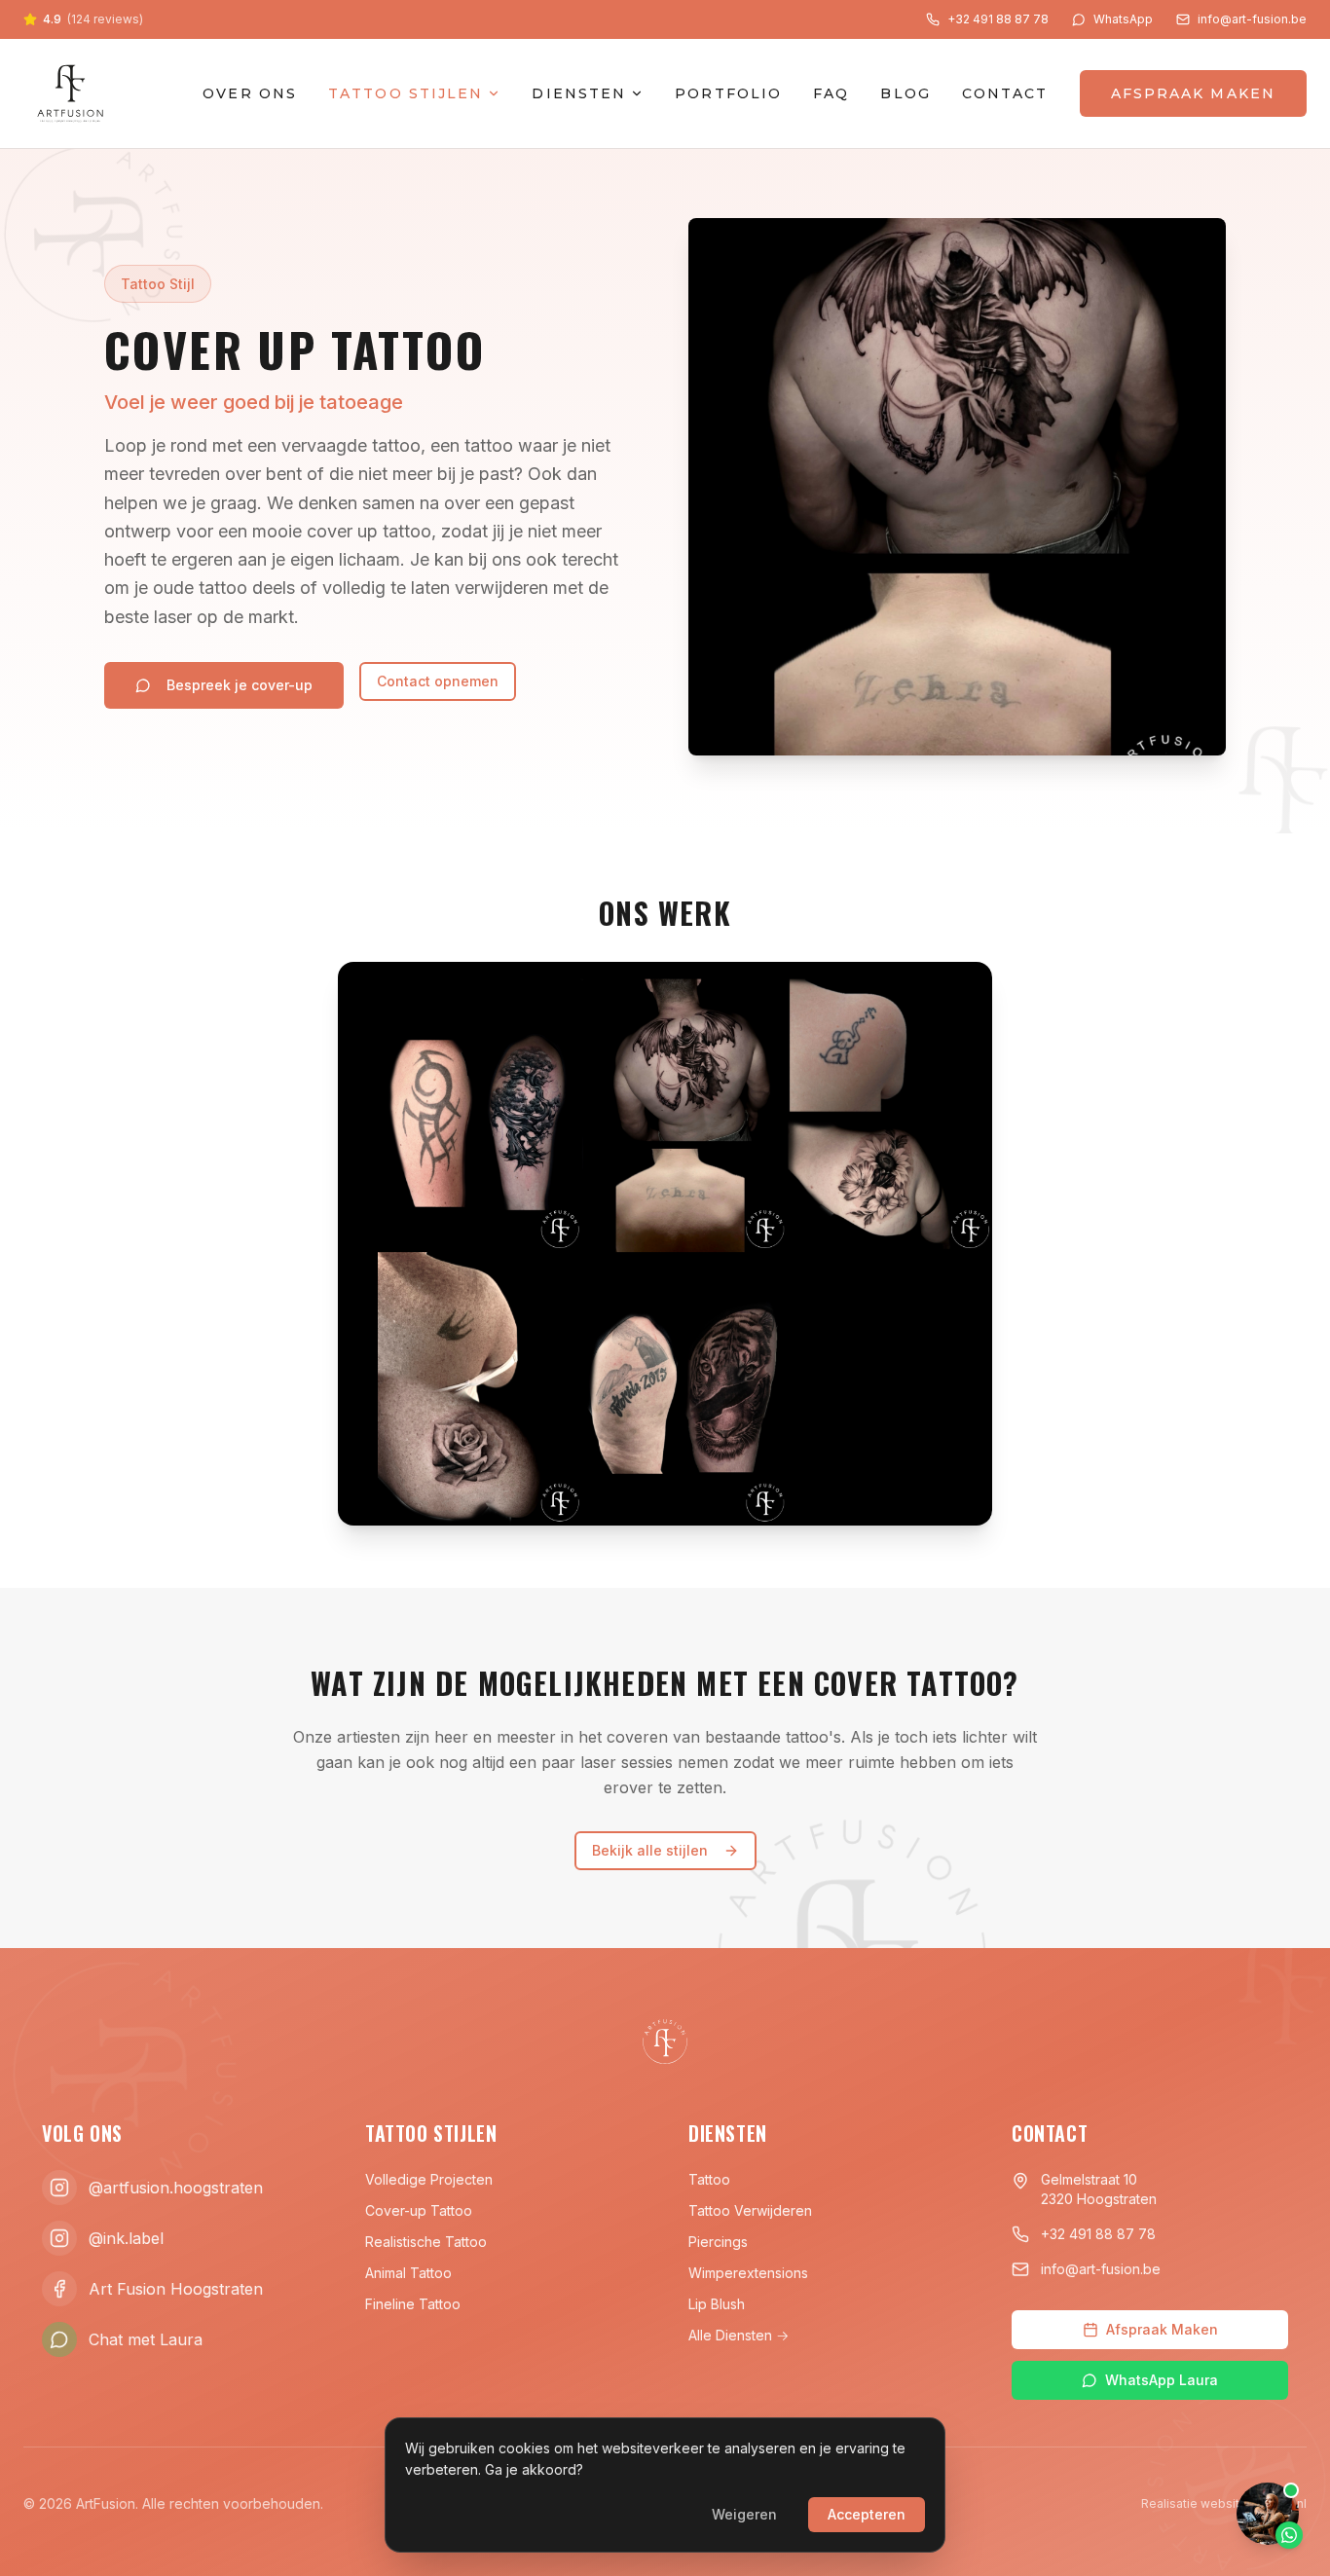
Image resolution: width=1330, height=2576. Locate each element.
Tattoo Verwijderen (750, 2210)
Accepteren (867, 2514)
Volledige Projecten (429, 2179)
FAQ (831, 93)
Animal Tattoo (408, 2273)
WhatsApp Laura (1162, 2380)
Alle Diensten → (739, 2335)
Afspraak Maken (1162, 2329)
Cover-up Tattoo (419, 2210)
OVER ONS (250, 93)
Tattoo (709, 2179)
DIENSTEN (579, 93)
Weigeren (744, 2514)
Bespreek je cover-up (240, 685)
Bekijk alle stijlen (650, 1850)
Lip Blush (717, 2304)
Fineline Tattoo (413, 2304)
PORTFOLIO (728, 93)
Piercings (718, 2242)
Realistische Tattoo (426, 2242)
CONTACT (1005, 93)
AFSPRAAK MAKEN (1193, 93)
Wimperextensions (748, 2273)
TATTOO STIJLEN (406, 93)
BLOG (905, 93)
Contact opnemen (438, 681)
